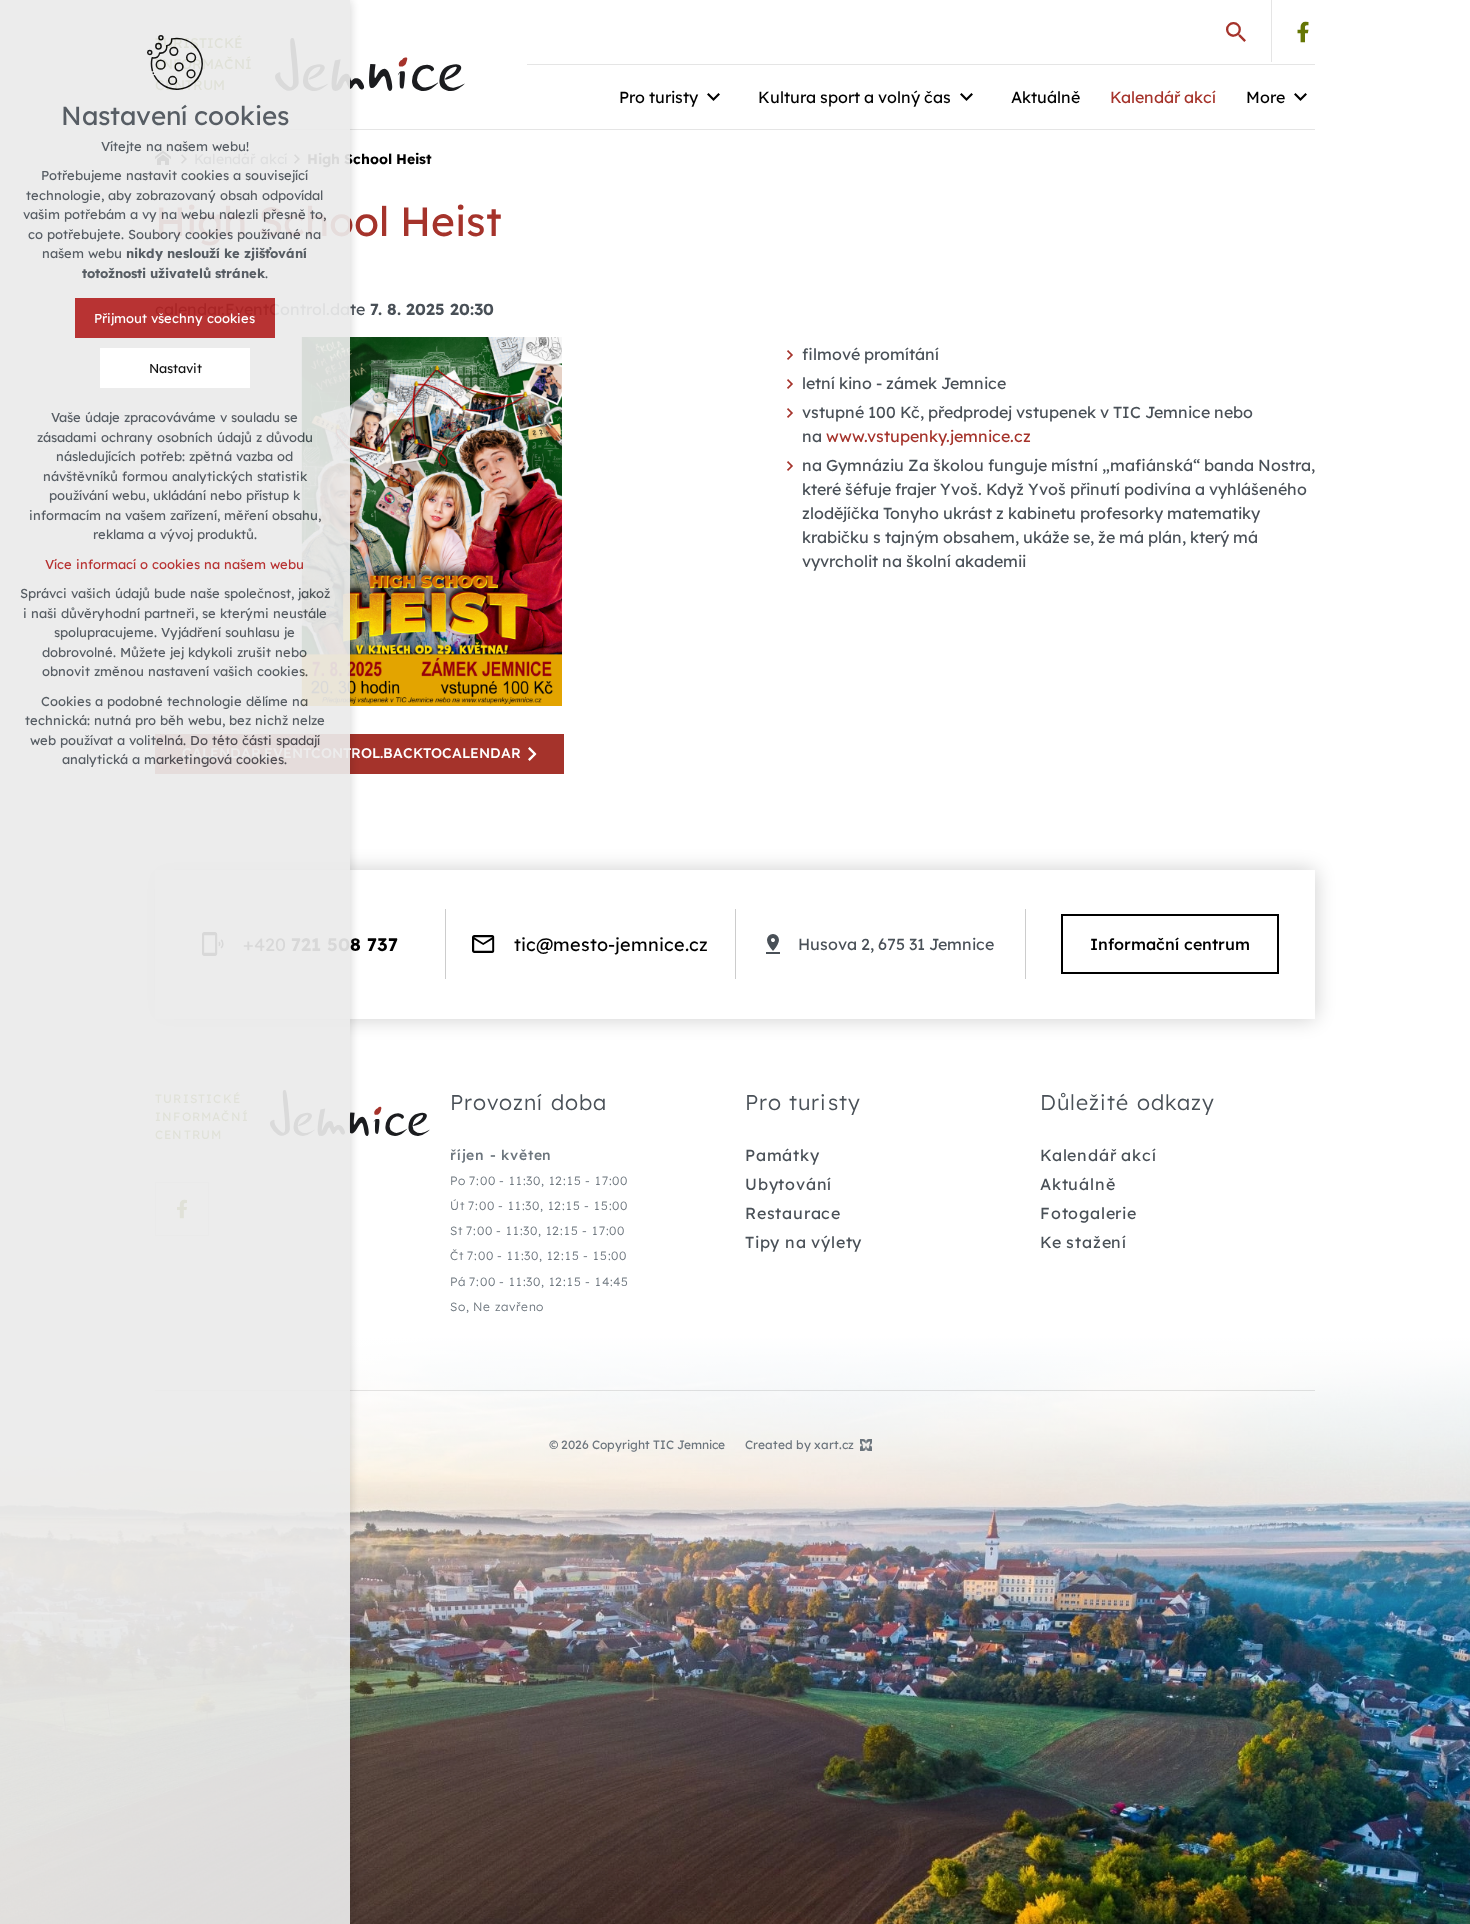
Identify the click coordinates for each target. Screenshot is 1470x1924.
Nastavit (175, 368)
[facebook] (1303, 32)
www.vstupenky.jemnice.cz (928, 436)
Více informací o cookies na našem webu (175, 564)
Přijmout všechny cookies (175, 318)
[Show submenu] (713, 97)
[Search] (1236, 31)
